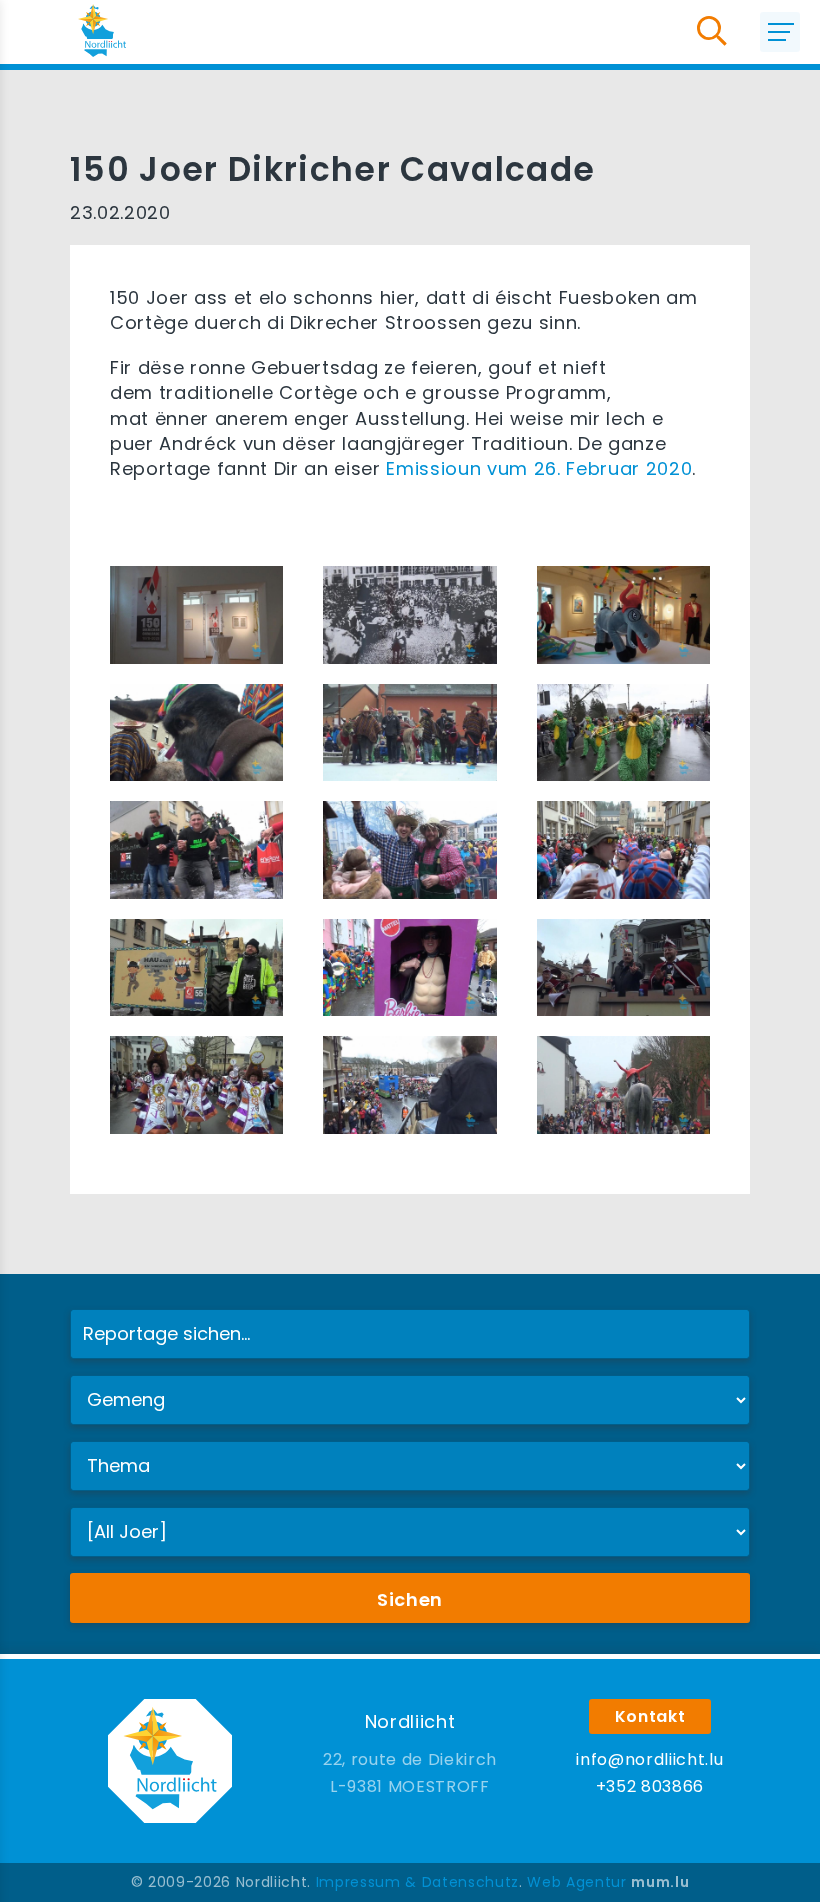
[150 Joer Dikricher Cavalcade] (196, 613)
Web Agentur (576, 1882)
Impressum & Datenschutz (417, 1882)
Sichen (410, 1599)
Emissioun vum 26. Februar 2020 (539, 468)
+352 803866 (650, 1786)
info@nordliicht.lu (649, 1759)
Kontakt (650, 1716)
